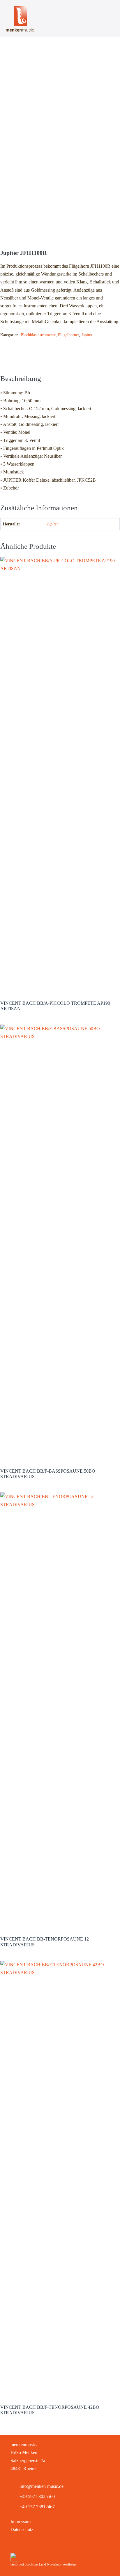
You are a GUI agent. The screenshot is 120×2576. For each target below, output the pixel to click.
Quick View (60, 986)
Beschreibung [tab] (14, 359)
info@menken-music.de (42, 2486)
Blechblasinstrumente (38, 335)
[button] (16, 2544)
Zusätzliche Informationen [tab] (65, 359)
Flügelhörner (68, 335)
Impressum (21, 2522)
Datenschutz (22, 2529)
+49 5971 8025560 (37, 2496)
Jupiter (87, 335)
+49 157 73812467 (37, 2507)
